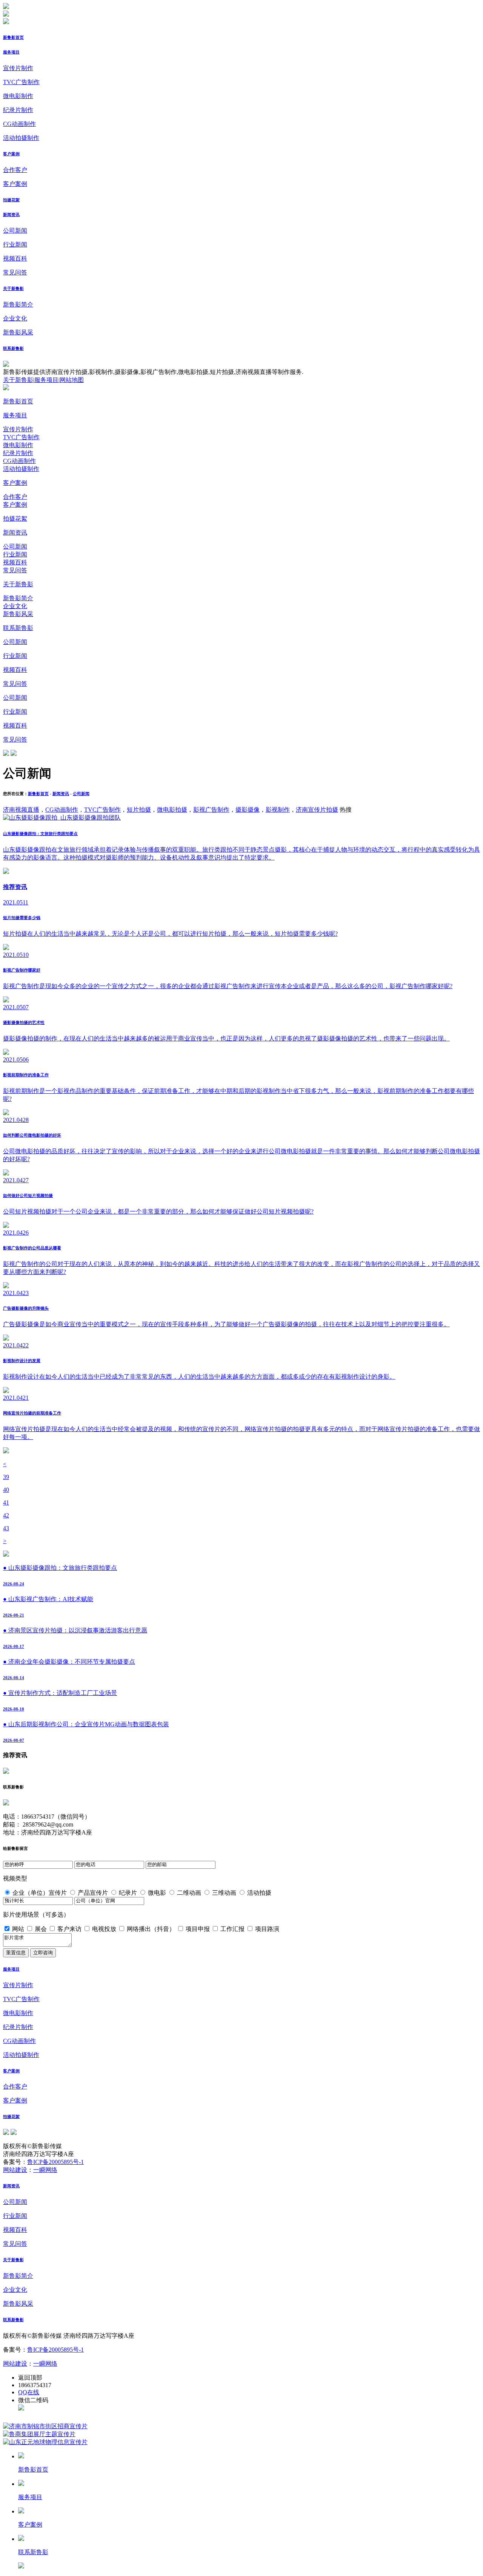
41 (6, 1503)
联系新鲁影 (13, 348)
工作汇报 (232, 1929)
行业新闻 (15, 244)
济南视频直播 (21, 810)
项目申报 (198, 1929)
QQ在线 (29, 2392)
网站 (18, 1929)
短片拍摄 (139, 810)
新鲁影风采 (18, 332)
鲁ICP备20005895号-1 (55, 2162)
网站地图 (72, 380)
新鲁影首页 (13, 37)
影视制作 (278, 810)
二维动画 (189, 1893)
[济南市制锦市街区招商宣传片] (45, 2426)
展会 (41, 1929)
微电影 (157, 1893)
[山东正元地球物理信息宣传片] (45, 2442)
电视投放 (104, 1929)
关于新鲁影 (13, 288)
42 (6, 1515)
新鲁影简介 (18, 304)
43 (6, 1528)
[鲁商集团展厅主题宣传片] (39, 2434)
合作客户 (15, 170)
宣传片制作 (18, 68)
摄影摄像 (248, 810)
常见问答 (15, 272)
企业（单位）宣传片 (40, 1893)
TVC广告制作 (21, 82)
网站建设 (15, 2170)
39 (6, 1477)
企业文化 (15, 318)
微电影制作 (18, 96)
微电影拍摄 (172, 810)
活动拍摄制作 (21, 138)
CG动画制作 (19, 124)
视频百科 (15, 258)
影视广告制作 (211, 810)
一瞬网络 (45, 2170)
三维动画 (224, 1893)
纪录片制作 (18, 110)
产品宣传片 (93, 1893)
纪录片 (128, 1893)
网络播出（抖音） (151, 1929)
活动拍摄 (259, 1893)
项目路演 (267, 1929)
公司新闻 (15, 231)
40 (6, 1490)
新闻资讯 (11, 215)
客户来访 (69, 1929)
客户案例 (11, 154)
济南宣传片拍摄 (317, 810)
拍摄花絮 (11, 200)
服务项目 (11, 52)
